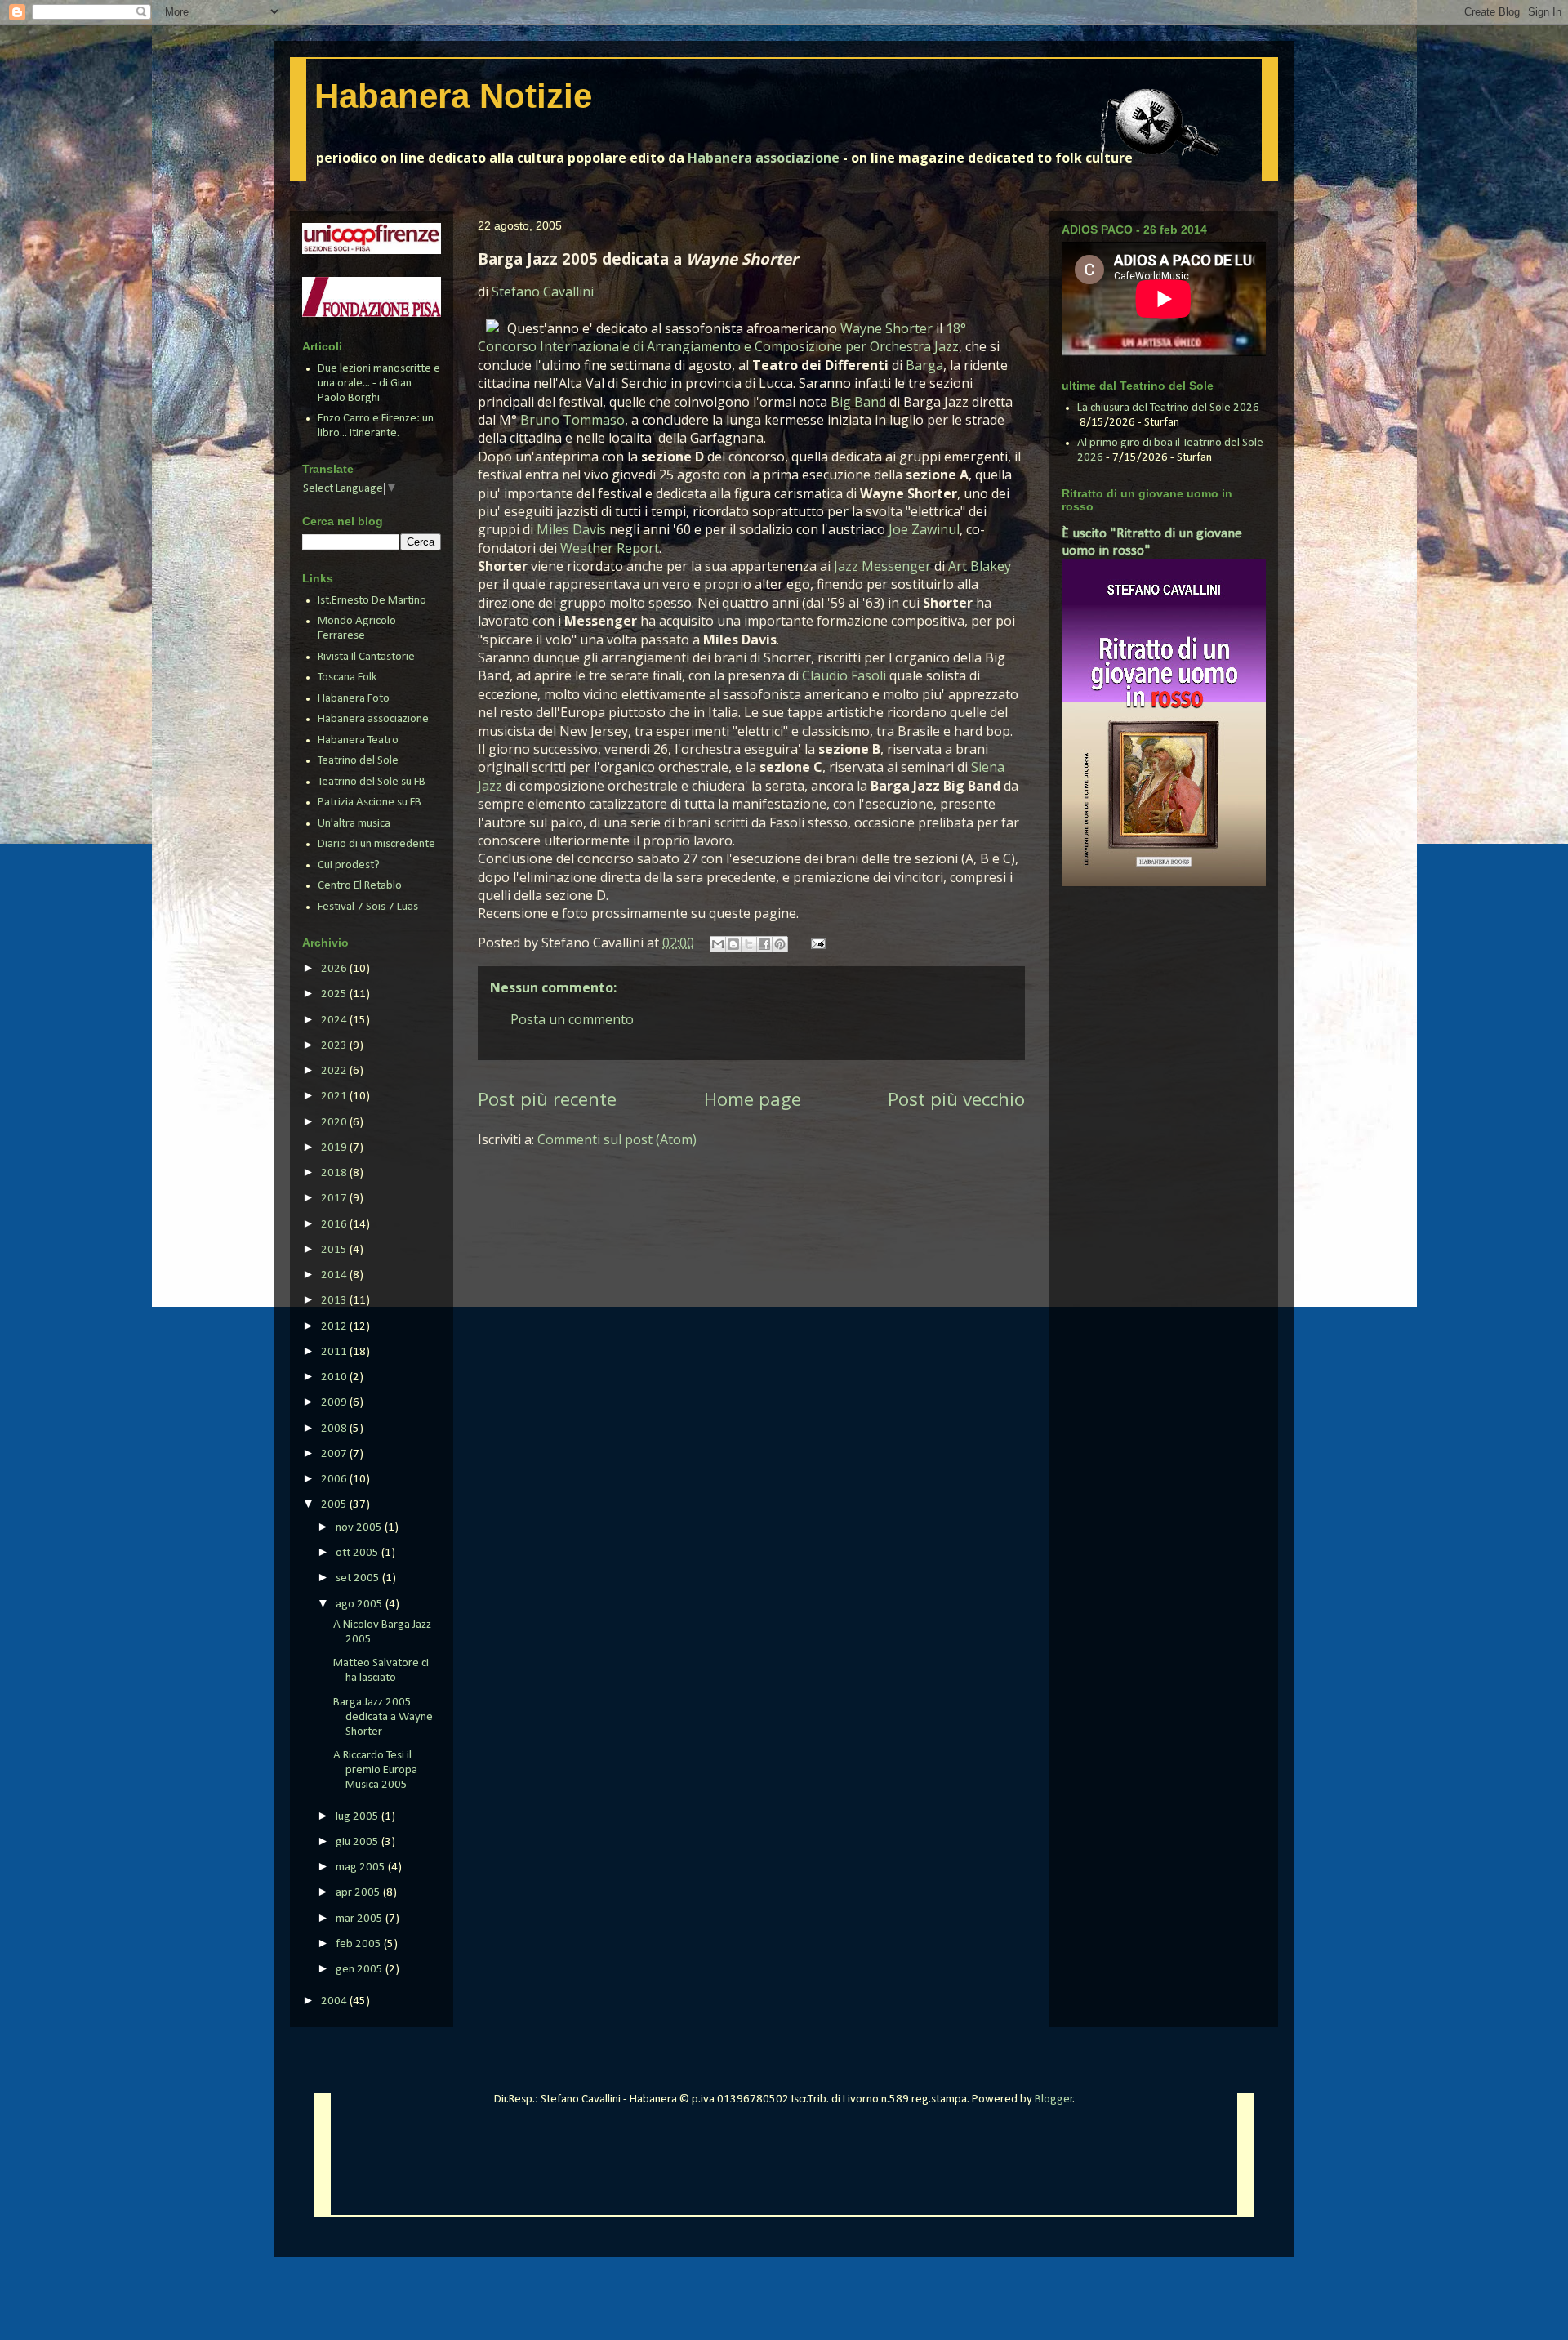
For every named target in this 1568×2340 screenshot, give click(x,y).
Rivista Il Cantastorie (366, 657)
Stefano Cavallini (543, 292)
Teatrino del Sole (358, 761)
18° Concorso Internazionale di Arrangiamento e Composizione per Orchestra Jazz (722, 337)
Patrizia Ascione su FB (370, 802)
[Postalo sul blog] (733, 944)
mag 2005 (362, 1868)
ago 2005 (361, 1605)
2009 (335, 1403)
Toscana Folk (347, 677)
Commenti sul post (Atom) (617, 1139)
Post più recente (547, 1099)
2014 (335, 1275)
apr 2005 (359, 1893)
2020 (335, 1123)
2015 (335, 1250)
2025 (335, 994)
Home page (753, 1099)
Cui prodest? (349, 865)
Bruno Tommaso (572, 420)
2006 (335, 1480)
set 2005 (359, 1578)
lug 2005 (359, 1817)
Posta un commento (572, 1019)
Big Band (858, 402)
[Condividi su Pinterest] (780, 944)
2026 (335, 969)
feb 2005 (360, 1944)
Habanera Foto (354, 699)
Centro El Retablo (360, 886)
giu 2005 (359, 1842)
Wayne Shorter (886, 328)
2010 (335, 1377)
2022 (335, 1071)
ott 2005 (359, 1553)
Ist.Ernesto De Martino (372, 601)
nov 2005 (360, 1528)
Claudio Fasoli (844, 675)
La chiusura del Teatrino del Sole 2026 (1168, 408)
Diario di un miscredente (376, 844)
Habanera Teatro (358, 740)
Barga (924, 365)
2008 (335, 1429)
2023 (335, 1046)
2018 (335, 1173)
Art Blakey (980, 566)
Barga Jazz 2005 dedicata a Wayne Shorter (383, 1717)
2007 (335, 1454)
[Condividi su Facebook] (764, 944)
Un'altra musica (354, 824)
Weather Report (610, 548)
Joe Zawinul (924, 529)
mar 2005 (361, 1919)
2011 (335, 1352)
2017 (335, 1199)
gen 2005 (361, 1970)
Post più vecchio (956, 1099)
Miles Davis (571, 529)
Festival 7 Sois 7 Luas (368, 907)
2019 (335, 1148)
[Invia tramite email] (718, 944)
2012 (335, 1327)
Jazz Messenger (882, 566)
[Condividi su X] (749, 944)
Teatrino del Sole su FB (372, 782)
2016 (335, 1225)
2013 (335, 1301)
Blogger (1054, 2099)
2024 (335, 1021)
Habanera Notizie (453, 96)
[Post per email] (815, 943)
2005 (335, 1505)
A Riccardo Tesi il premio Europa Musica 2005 (375, 1770)
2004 (335, 2001)
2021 (335, 1096)
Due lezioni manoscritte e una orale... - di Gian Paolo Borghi (379, 383)
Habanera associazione (764, 158)
